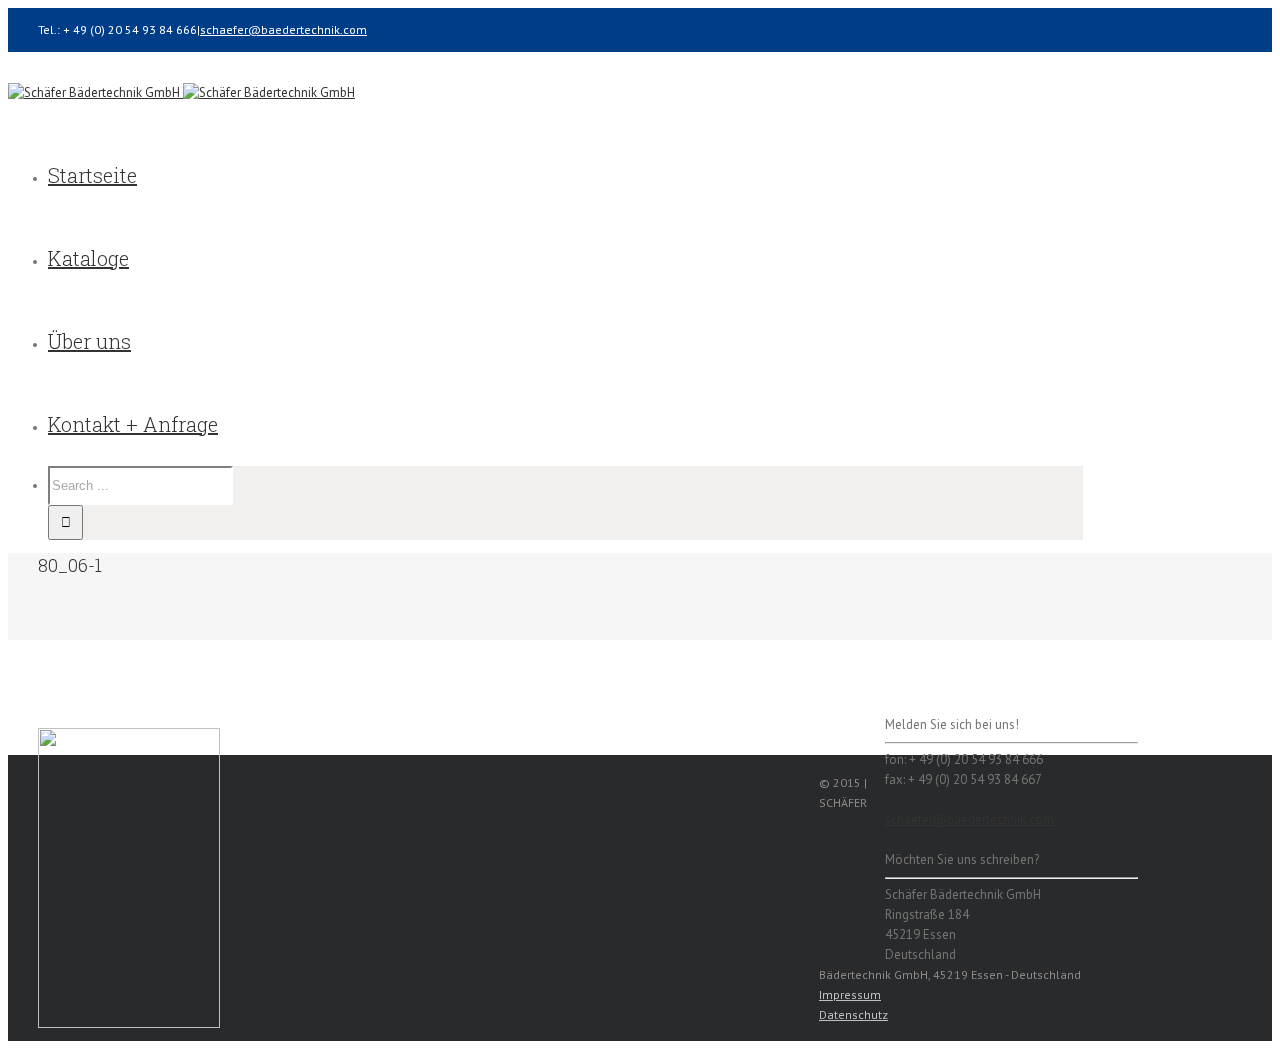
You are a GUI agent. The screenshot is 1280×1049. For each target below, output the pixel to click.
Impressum (850, 994)
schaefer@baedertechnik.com (283, 29)
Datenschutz (853, 1014)
